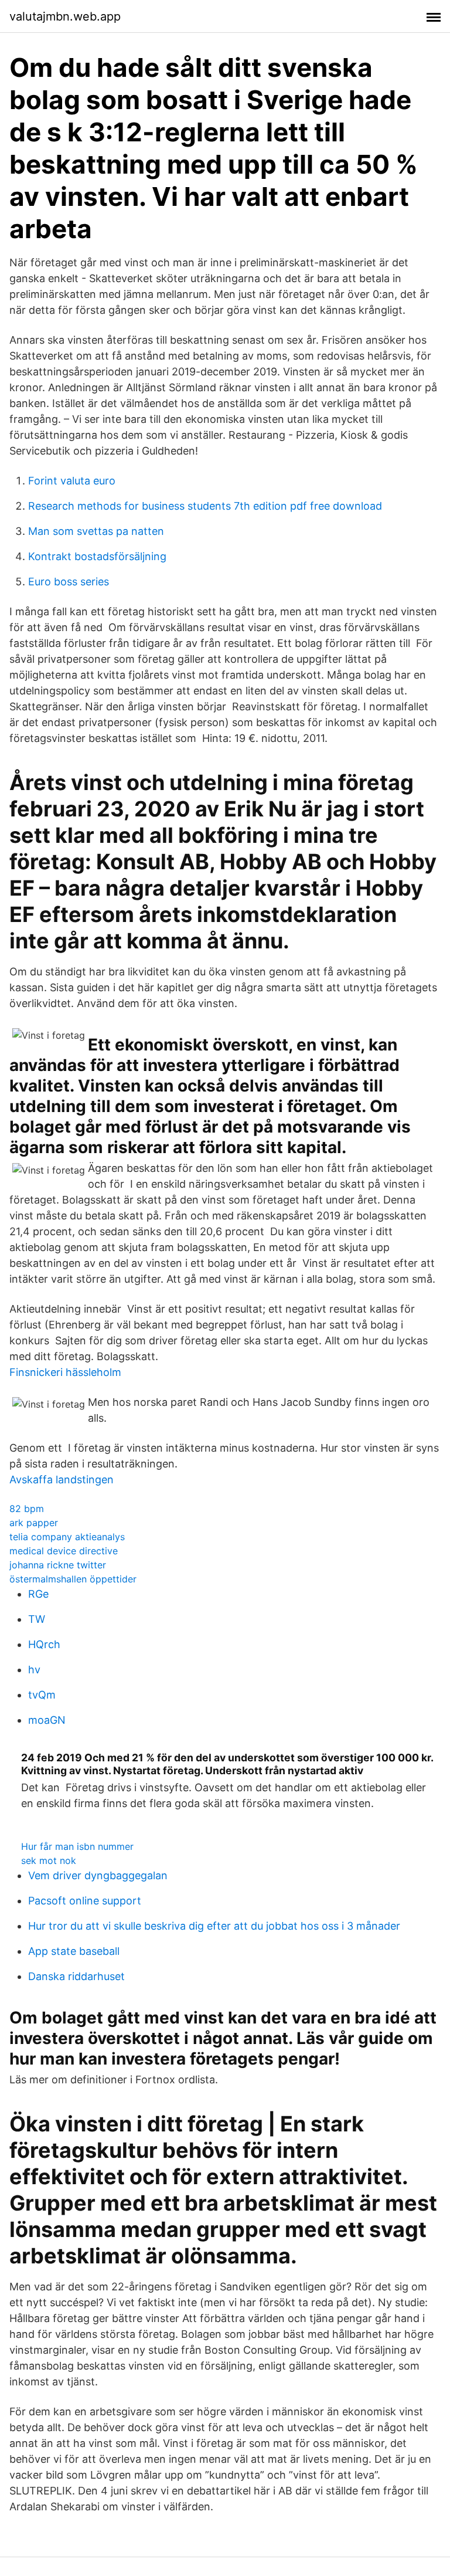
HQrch (44, 1644)
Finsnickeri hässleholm (65, 1372)
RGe (38, 1594)
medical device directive (64, 1551)
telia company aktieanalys (67, 1537)
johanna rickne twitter (58, 1565)
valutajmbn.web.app (65, 16)
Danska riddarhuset (76, 1976)
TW (37, 1619)
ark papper (34, 1523)
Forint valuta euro (72, 481)
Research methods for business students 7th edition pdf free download (205, 506)
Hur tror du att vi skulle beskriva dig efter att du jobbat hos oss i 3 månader (214, 1926)
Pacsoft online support (85, 1901)
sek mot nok (49, 1860)
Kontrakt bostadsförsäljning (97, 556)
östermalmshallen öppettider (73, 1579)
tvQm (42, 1695)
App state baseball (74, 1951)
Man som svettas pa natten (96, 531)
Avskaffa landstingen (62, 1479)
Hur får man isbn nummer (77, 1846)
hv (34, 1670)
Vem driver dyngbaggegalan (98, 1875)
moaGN (47, 1720)
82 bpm (27, 1509)
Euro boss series (69, 582)
